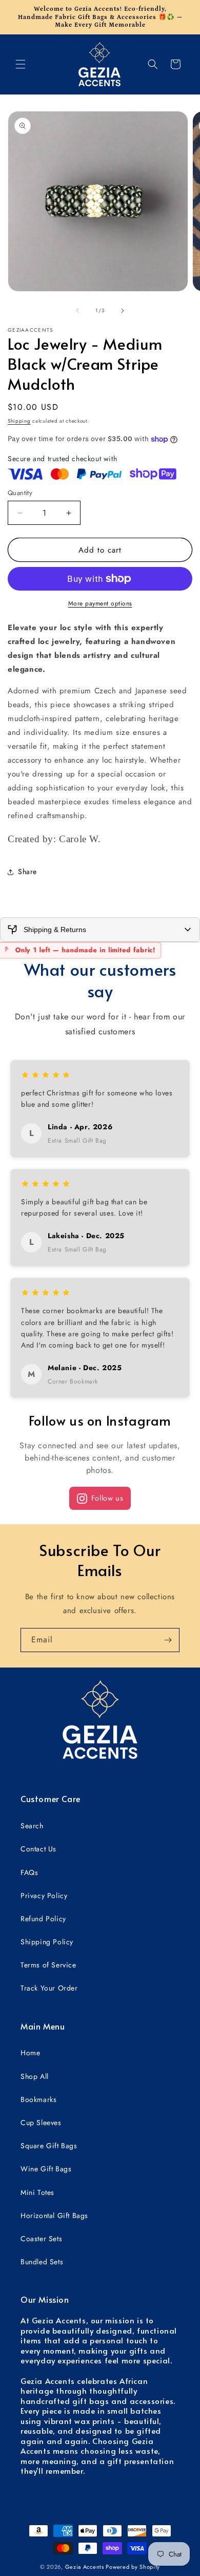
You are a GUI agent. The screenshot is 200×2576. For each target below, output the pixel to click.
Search (32, 1826)
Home (30, 2053)
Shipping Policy (47, 1942)
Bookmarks (38, 2099)
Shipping (19, 421)
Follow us (107, 1498)
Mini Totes (37, 2192)
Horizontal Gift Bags (54, 2215)
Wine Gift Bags (46, 2169)
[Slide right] (123, 311)
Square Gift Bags (49, 2146)
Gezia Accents (85, 2567)
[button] (21, 64)
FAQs (29, 1872)
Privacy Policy (44, 1896)
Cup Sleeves (41, 2123)
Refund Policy (43, 1919)
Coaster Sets (41, 2239)
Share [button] (27, 872)
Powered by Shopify (133, 2567)
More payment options (100, 603)
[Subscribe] (168, 1640)
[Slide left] (77, 311)
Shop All (35, 2076)
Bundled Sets (42, 2262)
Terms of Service (48, 1965)
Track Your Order (49, 1988)
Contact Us (38, 1849)
